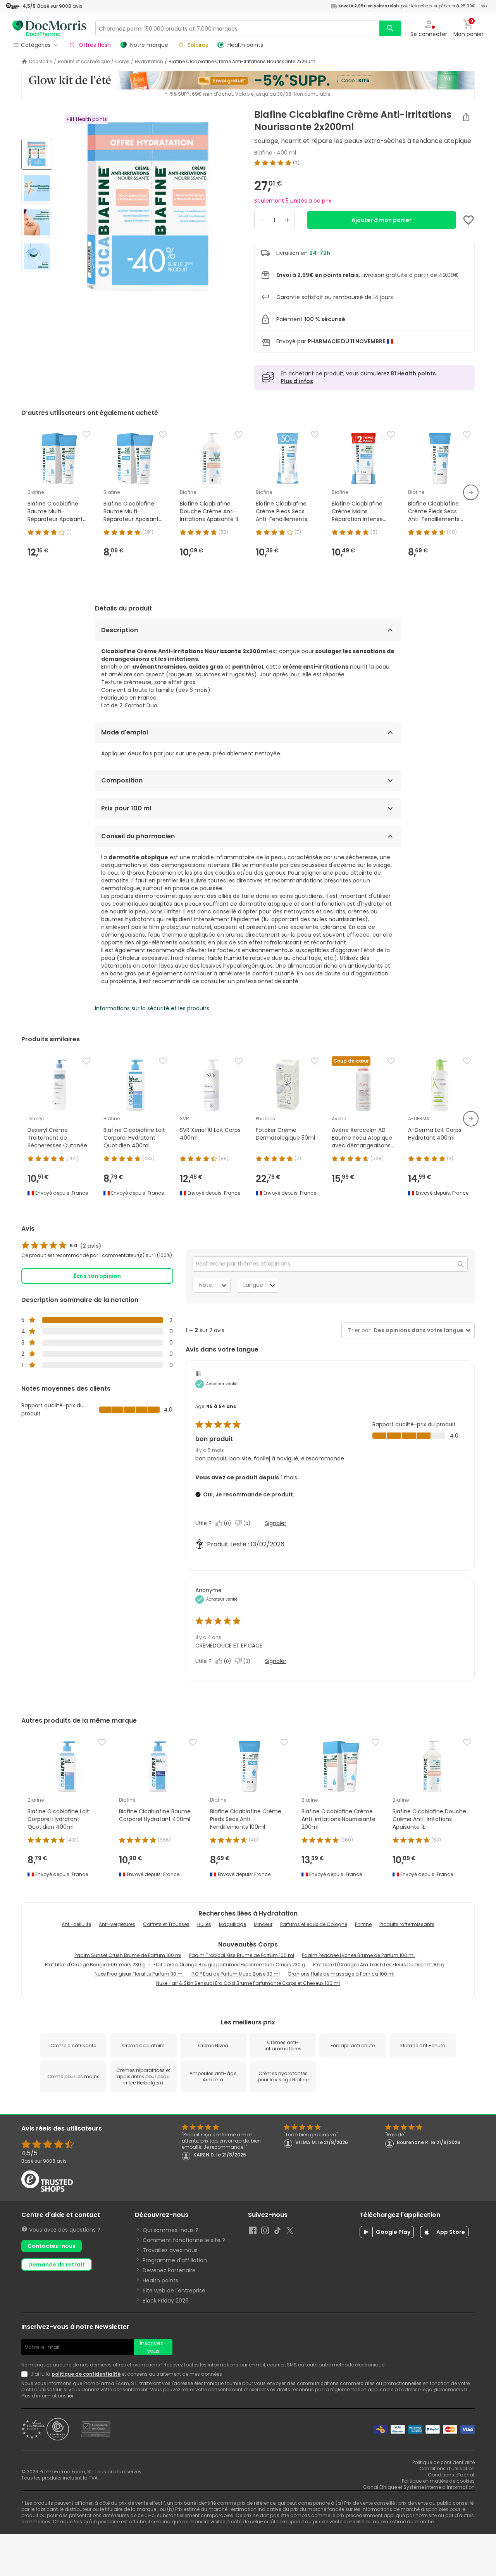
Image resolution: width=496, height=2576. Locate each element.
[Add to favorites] (468, 220)
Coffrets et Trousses (166, 1924)
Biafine (263, 153)
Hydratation (149, 62)
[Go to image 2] (37, 188)
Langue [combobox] (253, 1285)
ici (71, 2396)
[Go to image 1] (37, 154)
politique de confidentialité (86, 2374)
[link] (61, 1246)
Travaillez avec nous (170, 2250)
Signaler (276, 1523)
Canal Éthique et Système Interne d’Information (419, 2487)
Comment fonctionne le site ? (184, 2240)
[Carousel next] (471, 492)
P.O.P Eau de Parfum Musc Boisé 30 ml (236, 1974)
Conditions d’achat (451, 2475)
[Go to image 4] (37, 256)
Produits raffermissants (407, 1924)
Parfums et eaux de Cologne (314, 1924)
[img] (150, 206)
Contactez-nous (52, 2246)
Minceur (263, 1924)
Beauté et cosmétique (84, 62)
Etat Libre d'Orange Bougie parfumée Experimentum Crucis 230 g (229, 1965)
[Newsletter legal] (26, 2374)
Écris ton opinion (97, 1276)
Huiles (204, 1924)
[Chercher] (390, 28)
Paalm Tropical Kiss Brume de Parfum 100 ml (242, 1955)
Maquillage (232, 1924)
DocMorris (41, 62)
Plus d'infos (297, 381)
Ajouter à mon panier (381, 220)
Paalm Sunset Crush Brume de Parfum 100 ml (128, 1955)
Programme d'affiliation (175, 2260)
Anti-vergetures (117, 1924)
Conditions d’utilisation (447, 2469)
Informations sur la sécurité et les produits (152, 1008)
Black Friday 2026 (166, 2301)
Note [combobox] (206, 1285)
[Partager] (466, 117)
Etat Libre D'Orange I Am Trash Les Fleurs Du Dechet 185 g (379, 1965)
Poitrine (363, 1924)
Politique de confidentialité (443, 2462)
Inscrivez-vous (153, 2347)
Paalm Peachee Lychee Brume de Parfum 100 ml (358, 1955)
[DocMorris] (49, 28)
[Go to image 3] (37, 222)
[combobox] (417, 1330)
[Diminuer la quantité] (262, 220)
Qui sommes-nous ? (170, 2230)
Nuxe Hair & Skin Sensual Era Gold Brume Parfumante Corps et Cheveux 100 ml (248, 1983)
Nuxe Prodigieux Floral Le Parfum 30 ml (139, 1974)
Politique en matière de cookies (438, 2481)
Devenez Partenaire (169, 2270)
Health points (160, 2280)
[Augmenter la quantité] (287, 220)
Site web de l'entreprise (174, 2291)
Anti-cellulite (76, 1924)
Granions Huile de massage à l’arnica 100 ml (341, 1974)
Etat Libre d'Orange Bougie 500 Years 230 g (95, 1965)
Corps (122, 62)
